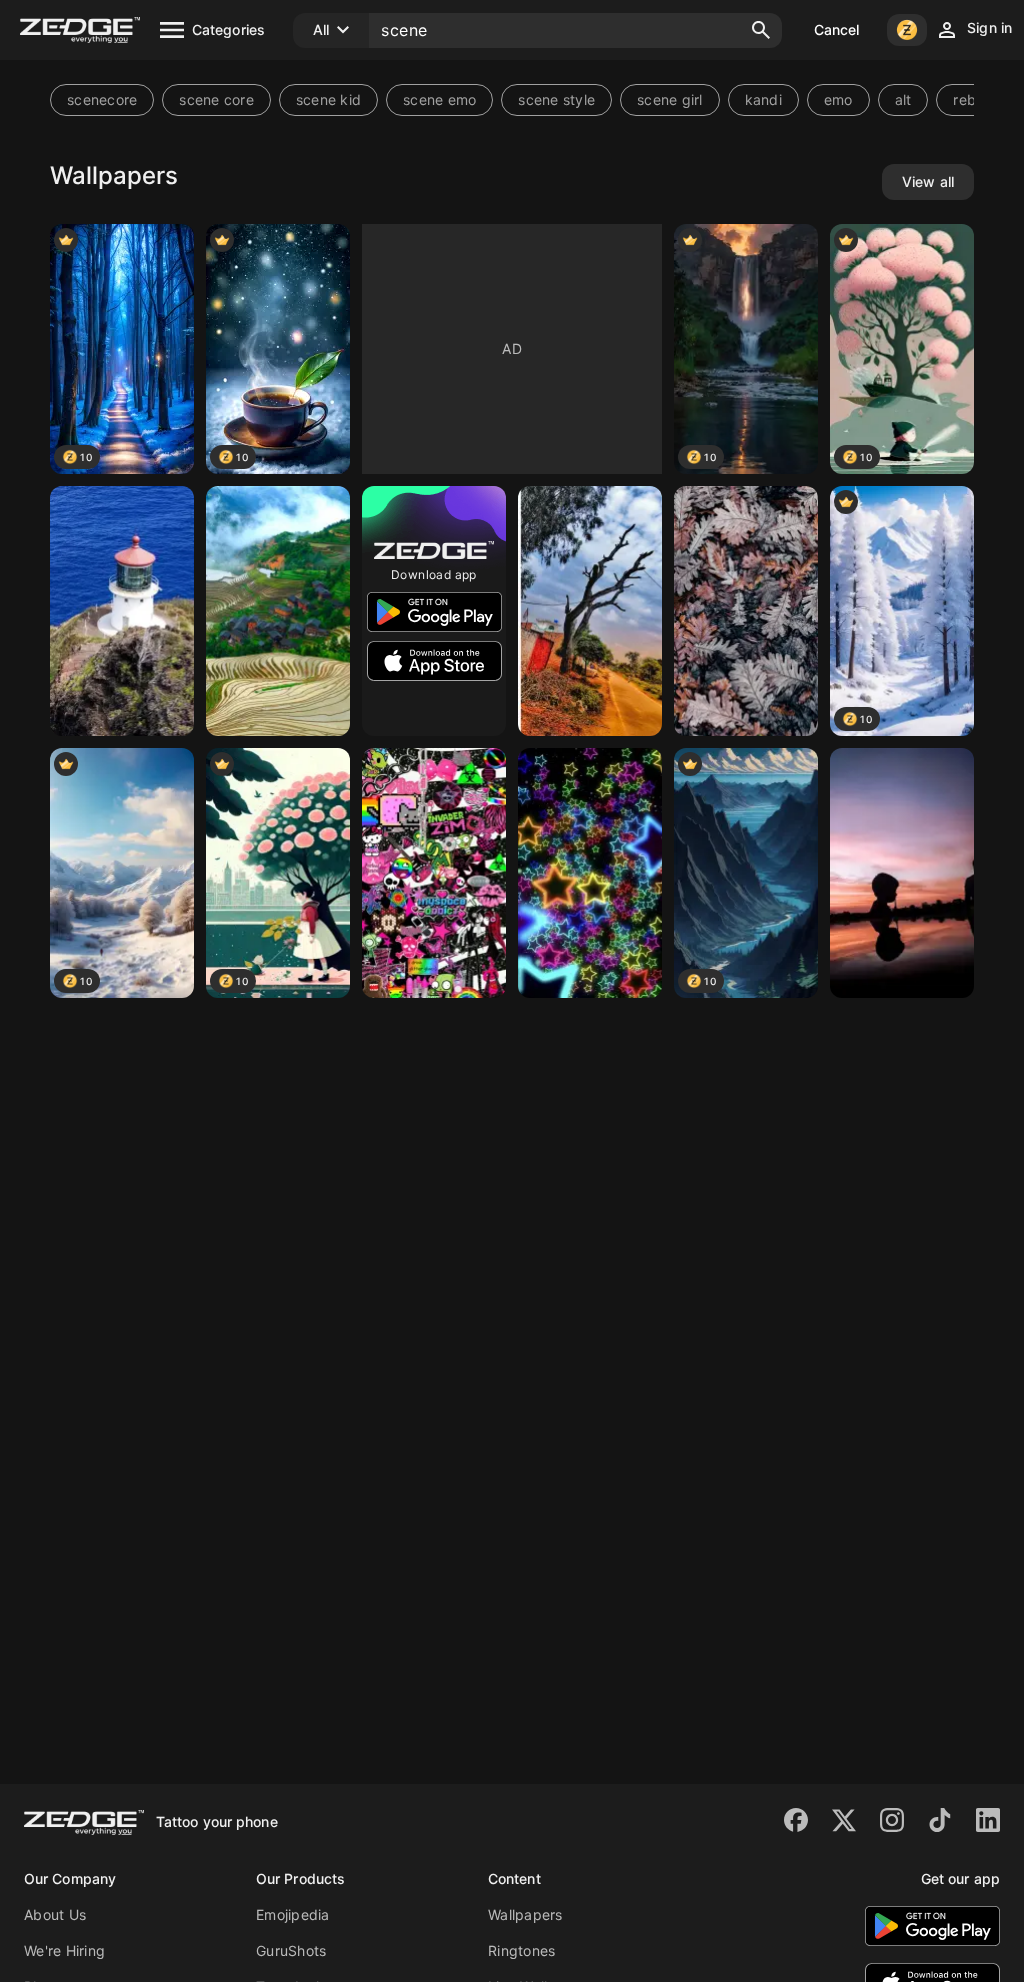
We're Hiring (64, 1950)
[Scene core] (434, 873)
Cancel (837, 29)
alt (903, 99)
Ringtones (521, 1950)
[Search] (761, 30)
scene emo (439, 99)
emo (838, 99)
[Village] (590, 611)
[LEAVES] (746, 611)
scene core (216, 99)
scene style (556, 99)
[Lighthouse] (122, 611)
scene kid (328, 99)
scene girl (670, 99)
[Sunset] (902, 873)
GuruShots (291, 1950)
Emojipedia (293, 1914)
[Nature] (278, 611)
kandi (763, 99)
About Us (55, 1914)
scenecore (102, 99)
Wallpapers (525, 1914)
